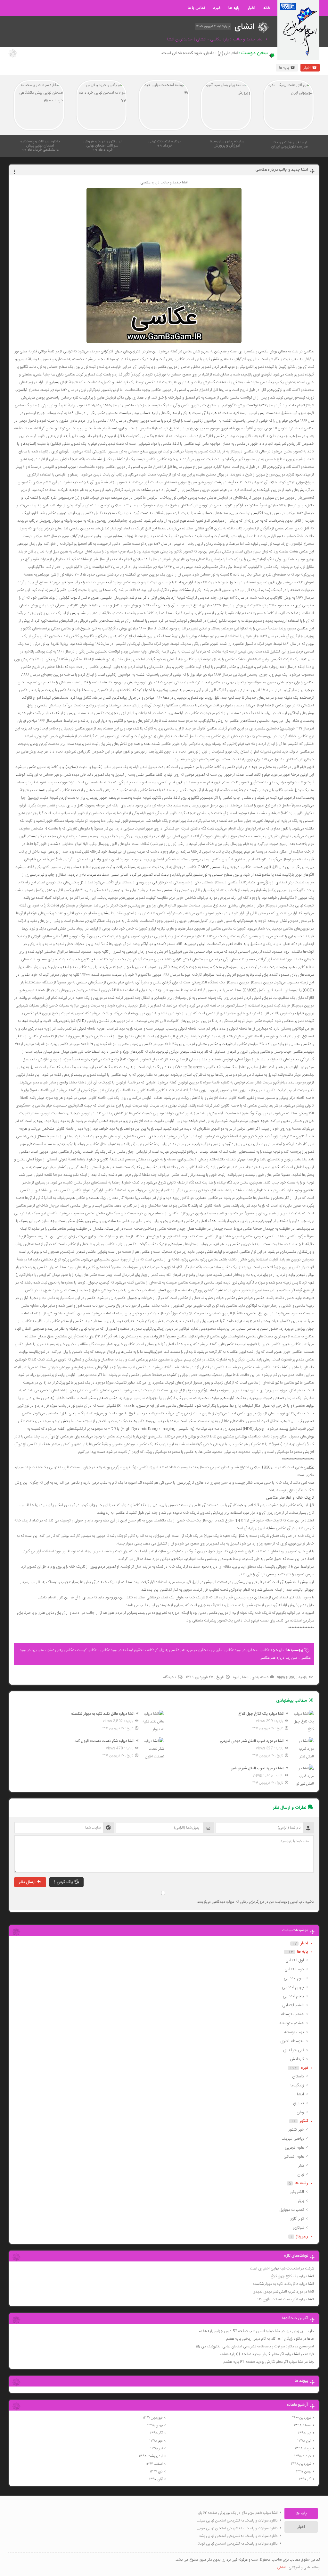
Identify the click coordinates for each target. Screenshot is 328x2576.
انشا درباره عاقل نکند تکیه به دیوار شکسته (283, 2284)
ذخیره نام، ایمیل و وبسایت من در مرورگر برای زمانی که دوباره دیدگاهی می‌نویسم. (255, 1902)
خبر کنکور (296, 2130)
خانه (267, 8)
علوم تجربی (294, 2148)
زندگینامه (297, 2085)
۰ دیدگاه (170, 1677)
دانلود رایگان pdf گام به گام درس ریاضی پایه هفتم (264, 2339)
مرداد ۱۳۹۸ (303, 2448)
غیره (217, 8)
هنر (301, 2166)
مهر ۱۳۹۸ (156, 2441)
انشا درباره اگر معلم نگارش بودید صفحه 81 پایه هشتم (260, 2354)
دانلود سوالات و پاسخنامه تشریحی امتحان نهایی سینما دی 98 (236, 2521)
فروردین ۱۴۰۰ (302, 2418)
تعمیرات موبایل (292, 2210)
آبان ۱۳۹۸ (304, 2441)
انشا (245, 1677)
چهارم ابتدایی (293, 1987)
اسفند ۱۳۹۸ (303, 2425)
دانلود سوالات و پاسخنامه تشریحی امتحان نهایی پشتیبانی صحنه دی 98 (236, 2536)
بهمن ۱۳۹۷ (304, 2471)
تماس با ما (196, 8)
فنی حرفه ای (294, 2050)
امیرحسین (307, 2346)
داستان (298, 2076)
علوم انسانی (294, 2157)
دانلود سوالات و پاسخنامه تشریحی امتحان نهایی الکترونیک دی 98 (245, 2346)
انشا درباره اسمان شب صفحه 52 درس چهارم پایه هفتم (240, 2331)
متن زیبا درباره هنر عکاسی (279, 1658)
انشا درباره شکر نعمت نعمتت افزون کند (285, 2299)
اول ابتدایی (295, 1960)
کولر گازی (297, 2219)
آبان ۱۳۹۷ (156, 2479)
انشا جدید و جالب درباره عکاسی (282, 170)
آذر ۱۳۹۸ (156, 2433)
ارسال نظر (27, 1882)
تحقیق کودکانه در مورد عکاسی (122, 1650)
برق (301, 2201)
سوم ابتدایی (294, 1978)
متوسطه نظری (292, 2041)
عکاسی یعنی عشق (60, 1650)
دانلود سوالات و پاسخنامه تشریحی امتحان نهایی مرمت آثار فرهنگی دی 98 (236, 2528)
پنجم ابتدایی (293, 1996)
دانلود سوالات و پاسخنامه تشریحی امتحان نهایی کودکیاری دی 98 (236, 2544)
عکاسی (309, 1467)
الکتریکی (297, 2192)
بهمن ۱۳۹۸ (155, 2425)
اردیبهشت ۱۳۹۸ (151, 2456)
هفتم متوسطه (292, 2014)
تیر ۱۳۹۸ (156, 2448)
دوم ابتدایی (294, 1969)
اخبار (251, 8)
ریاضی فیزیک (293, 2139)
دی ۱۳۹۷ (156, 2471)
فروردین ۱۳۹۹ (153, 2418)
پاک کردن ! (64, 1882)
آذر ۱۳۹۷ (305, 2479)
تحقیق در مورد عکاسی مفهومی (234, 1650)
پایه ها (234, 8)
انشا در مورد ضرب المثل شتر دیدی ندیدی (283, 2292)
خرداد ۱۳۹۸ (303, 2456)
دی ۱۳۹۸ (305, 2433)
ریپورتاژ (302, 2236)
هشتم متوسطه (292, 2023)
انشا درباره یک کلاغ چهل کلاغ (292, 2276)
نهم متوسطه (294, 2032)
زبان (301, 2175)
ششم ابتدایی (293, 2005)
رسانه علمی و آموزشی (304, 2567)
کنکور (304, 2121)
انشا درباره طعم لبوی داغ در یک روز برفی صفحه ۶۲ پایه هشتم (236, 2513)
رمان (300, 2112)
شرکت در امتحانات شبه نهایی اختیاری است (282, 2269)
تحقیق (299, 2103)
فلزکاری (298, 2228)
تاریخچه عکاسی (271, 1650)
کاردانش (297, 2059)
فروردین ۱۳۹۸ (301, 2464)
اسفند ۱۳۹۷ (154, 2464)
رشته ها (301, 2183)
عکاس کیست (87, 1650)
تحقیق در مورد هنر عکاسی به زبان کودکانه (177, 1650)
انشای (281, 2567)
